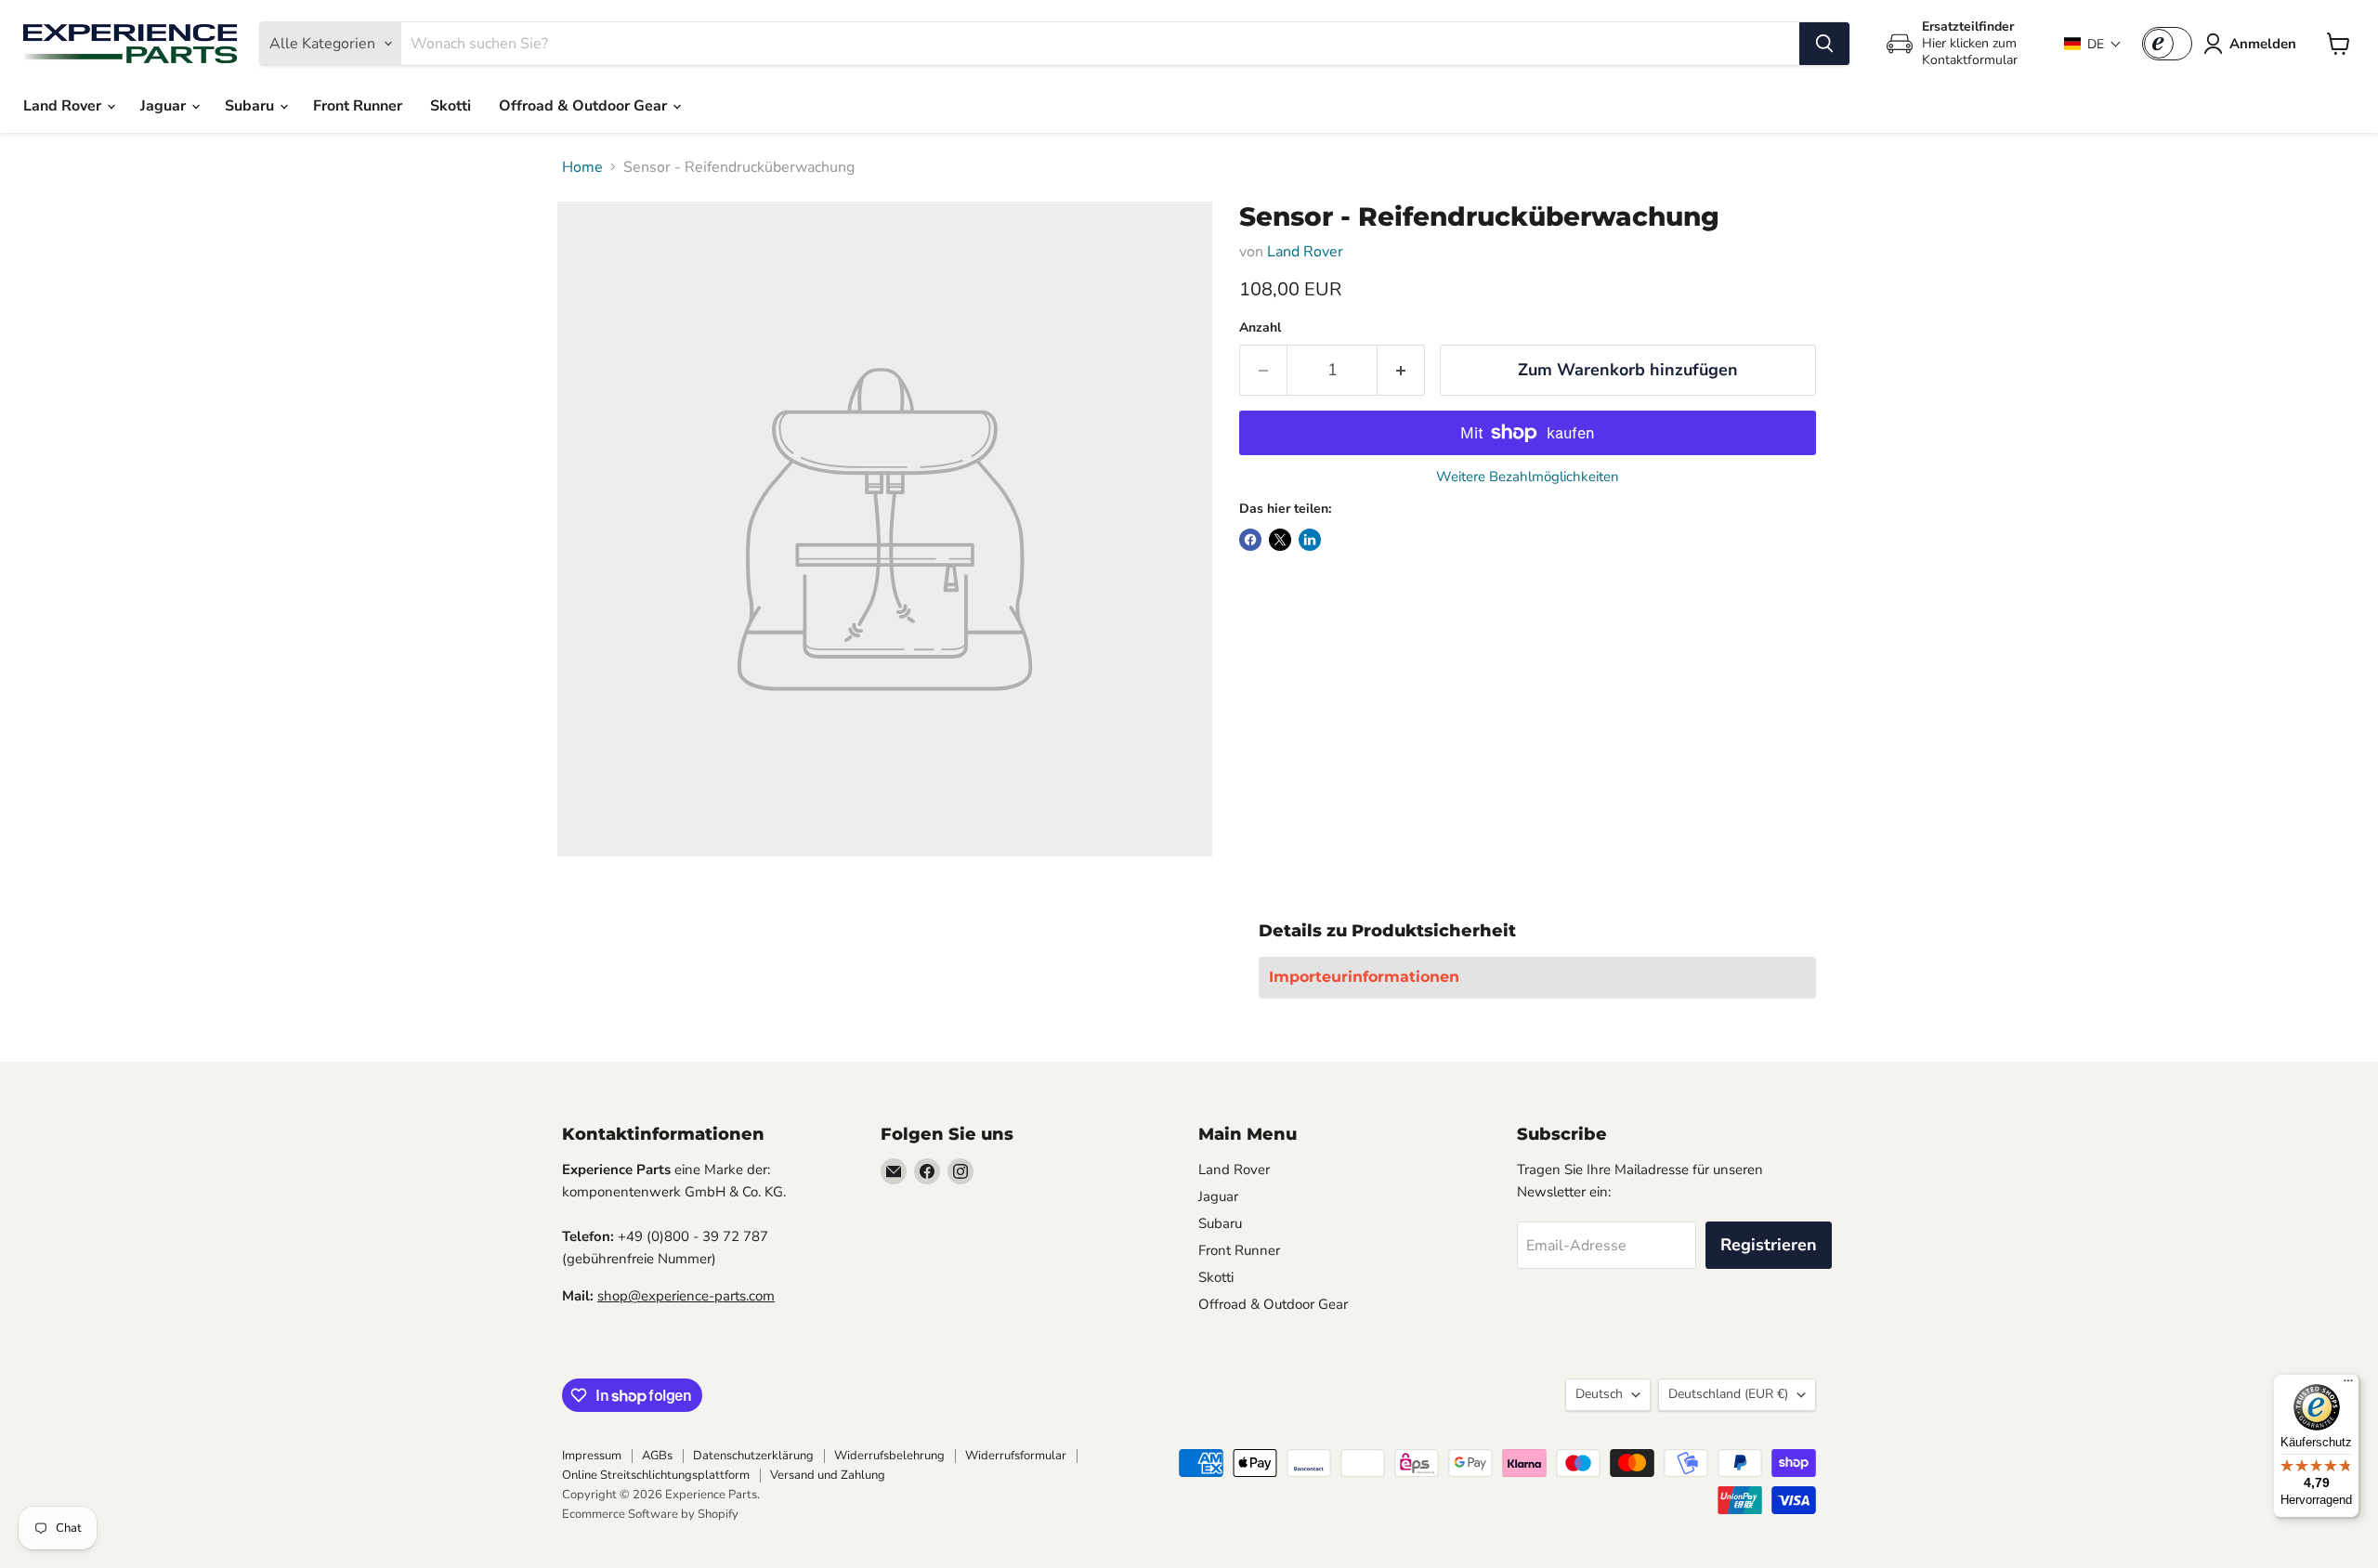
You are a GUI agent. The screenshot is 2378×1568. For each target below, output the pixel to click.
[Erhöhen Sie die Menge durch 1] (1401, 370)
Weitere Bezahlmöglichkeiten (1528, 477)
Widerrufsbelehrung (889, 1456)
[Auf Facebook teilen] (1250, 540)
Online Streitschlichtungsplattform (656, 1475)
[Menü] (2348, 1385)
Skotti (451, 106)
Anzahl (1260, 328)
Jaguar (165, 106)
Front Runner (358, 106)
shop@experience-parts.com (686, 1296)
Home (582, 167)
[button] (2093, 44)
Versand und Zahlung (828, 1475)
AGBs (657, 1456)
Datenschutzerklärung (753, 1456)
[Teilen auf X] (1280, 540)
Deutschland (1728, 1394)
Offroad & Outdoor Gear (585, 106)
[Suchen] (1824, 44)
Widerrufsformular (1016, 1456)
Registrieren (1769, 1245)
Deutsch (1599, 1394)
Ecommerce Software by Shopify (650, 1514)
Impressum (592, 1456)
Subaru (251, 106)
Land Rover (64, 106)
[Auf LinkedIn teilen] (1310, 540)
